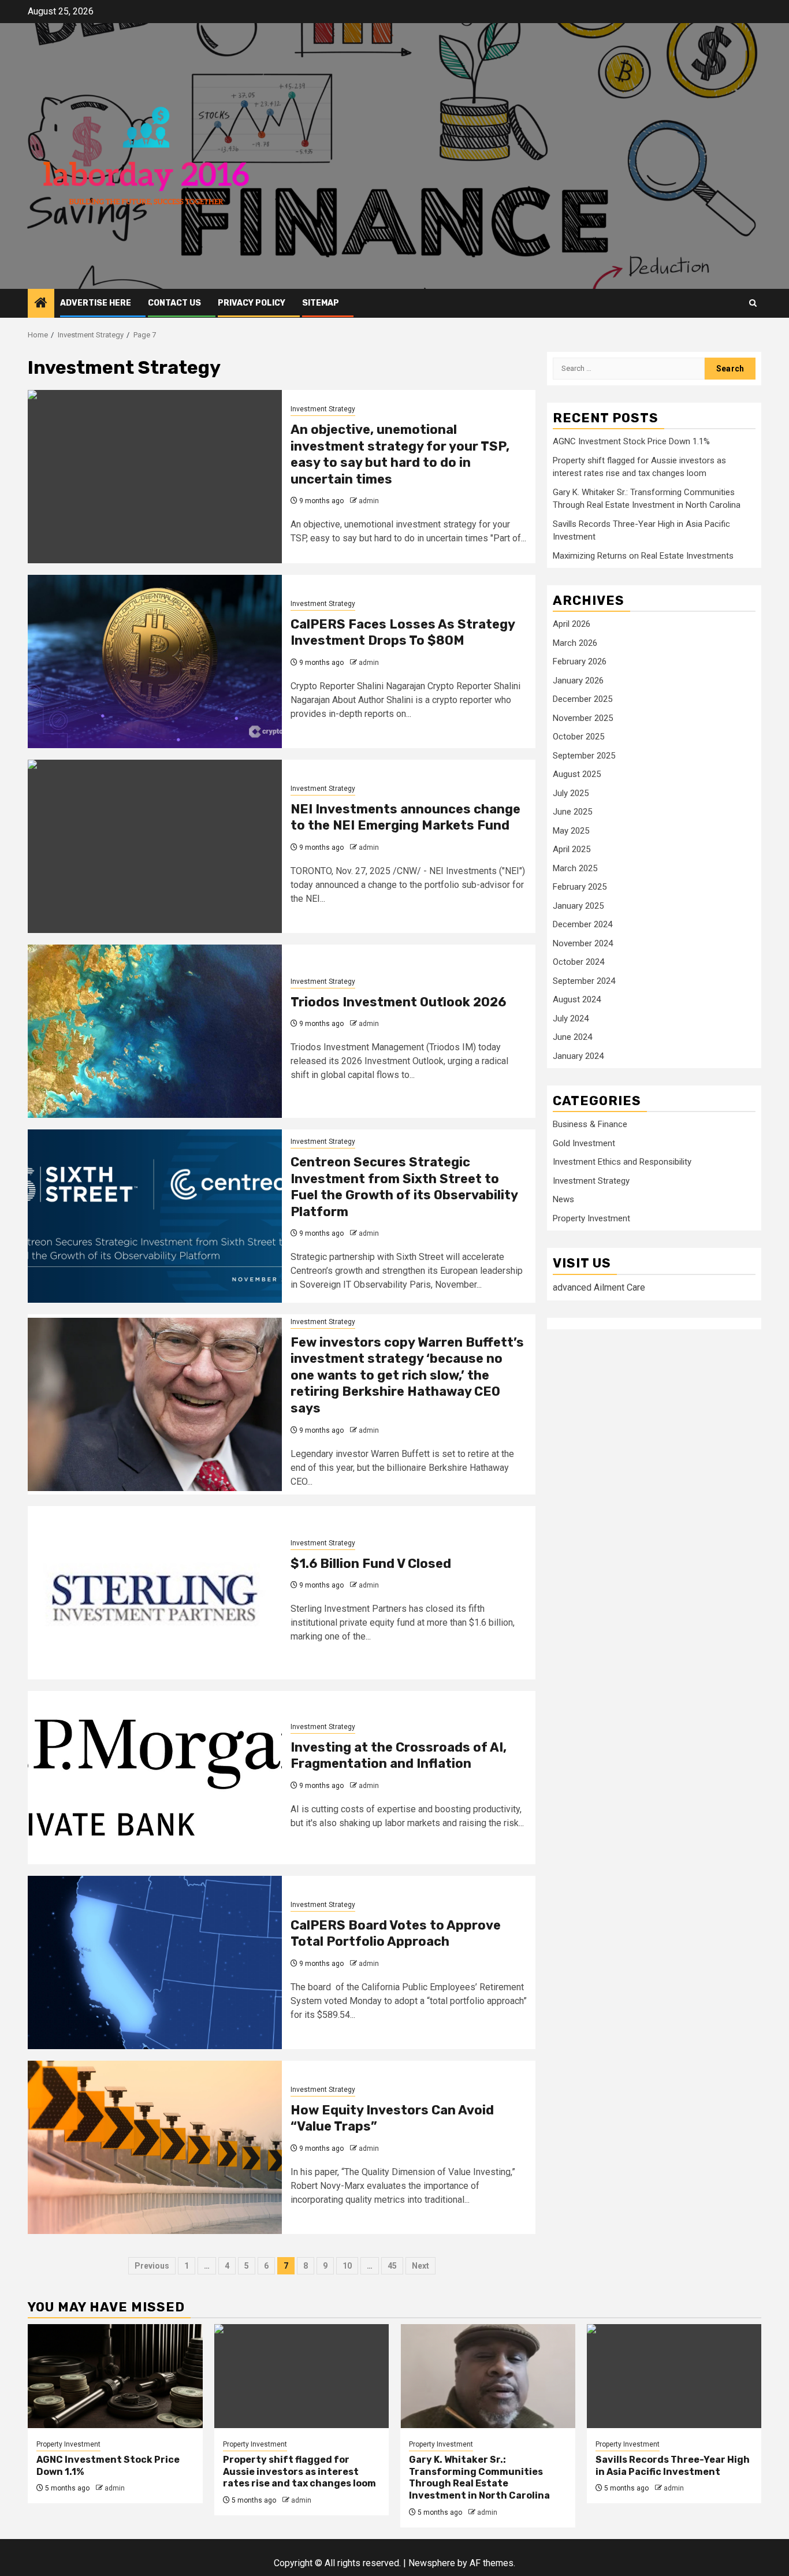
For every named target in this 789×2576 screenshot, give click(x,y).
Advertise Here (96, 303)
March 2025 (575, 868)
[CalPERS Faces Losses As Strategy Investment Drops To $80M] (155, 661)
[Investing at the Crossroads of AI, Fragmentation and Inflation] (155, 1778)
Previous (152, 2266)
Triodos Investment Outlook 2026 (398, 1002)
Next (420, 2266)
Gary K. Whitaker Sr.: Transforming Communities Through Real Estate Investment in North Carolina (479, 2478)
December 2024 (583, 925)
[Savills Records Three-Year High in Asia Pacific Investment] (674, 2376)
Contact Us (174, 303)
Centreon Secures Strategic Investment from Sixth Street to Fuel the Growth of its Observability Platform (404, 1187)
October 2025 (578, 737)
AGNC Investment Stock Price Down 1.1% (631, 442)
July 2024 (571, 1018)
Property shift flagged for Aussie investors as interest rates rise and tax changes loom (299, 2472)
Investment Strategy (323, 409)
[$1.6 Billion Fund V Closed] (155, 1593)
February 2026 (580, 662)
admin (369, 501)
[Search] (753, 303)
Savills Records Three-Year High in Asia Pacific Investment (673, 2466)
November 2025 (583, 718)
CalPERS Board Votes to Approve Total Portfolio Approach (396, 1934)
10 (347, 2266)
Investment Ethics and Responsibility (622, 1162)
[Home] (41, 304)
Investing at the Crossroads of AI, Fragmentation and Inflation (399, 1756)
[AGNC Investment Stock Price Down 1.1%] (115, 2376)
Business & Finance (590, 1125)
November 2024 (583, 943)
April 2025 (572, 850)
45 (392, 2266)
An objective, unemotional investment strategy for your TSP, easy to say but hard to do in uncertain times (400, 454)
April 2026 (572, 625)
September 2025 (584, 756)
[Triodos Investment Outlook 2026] (155, 1031)
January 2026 (578, 681)
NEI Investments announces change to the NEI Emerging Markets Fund (405, 817)
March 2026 (575, 643)
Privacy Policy (252, 303)
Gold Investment (584, 1144)
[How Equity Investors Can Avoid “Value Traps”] (155, 2147)
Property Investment (591, 1219)
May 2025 (571, 831)
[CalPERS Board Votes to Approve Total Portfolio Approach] (155, 1962)
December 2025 (583, 700)
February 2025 (580, 887)
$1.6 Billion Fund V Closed (371, 1564)
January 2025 (578, 906)
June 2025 (572, 812)
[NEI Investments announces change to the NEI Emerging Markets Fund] (155, 846)
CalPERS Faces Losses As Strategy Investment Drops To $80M (403, 633)
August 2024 (577, 1000)
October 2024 (578, 962)
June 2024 (572, 1038)
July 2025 (571, 793)
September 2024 (584, 981)
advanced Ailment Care (599, 1287)
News (563, 1200)
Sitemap (321, 303)
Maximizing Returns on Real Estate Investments (643, 556)
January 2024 (578, 1056)
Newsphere (432, 2563)
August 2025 (577, 775)
